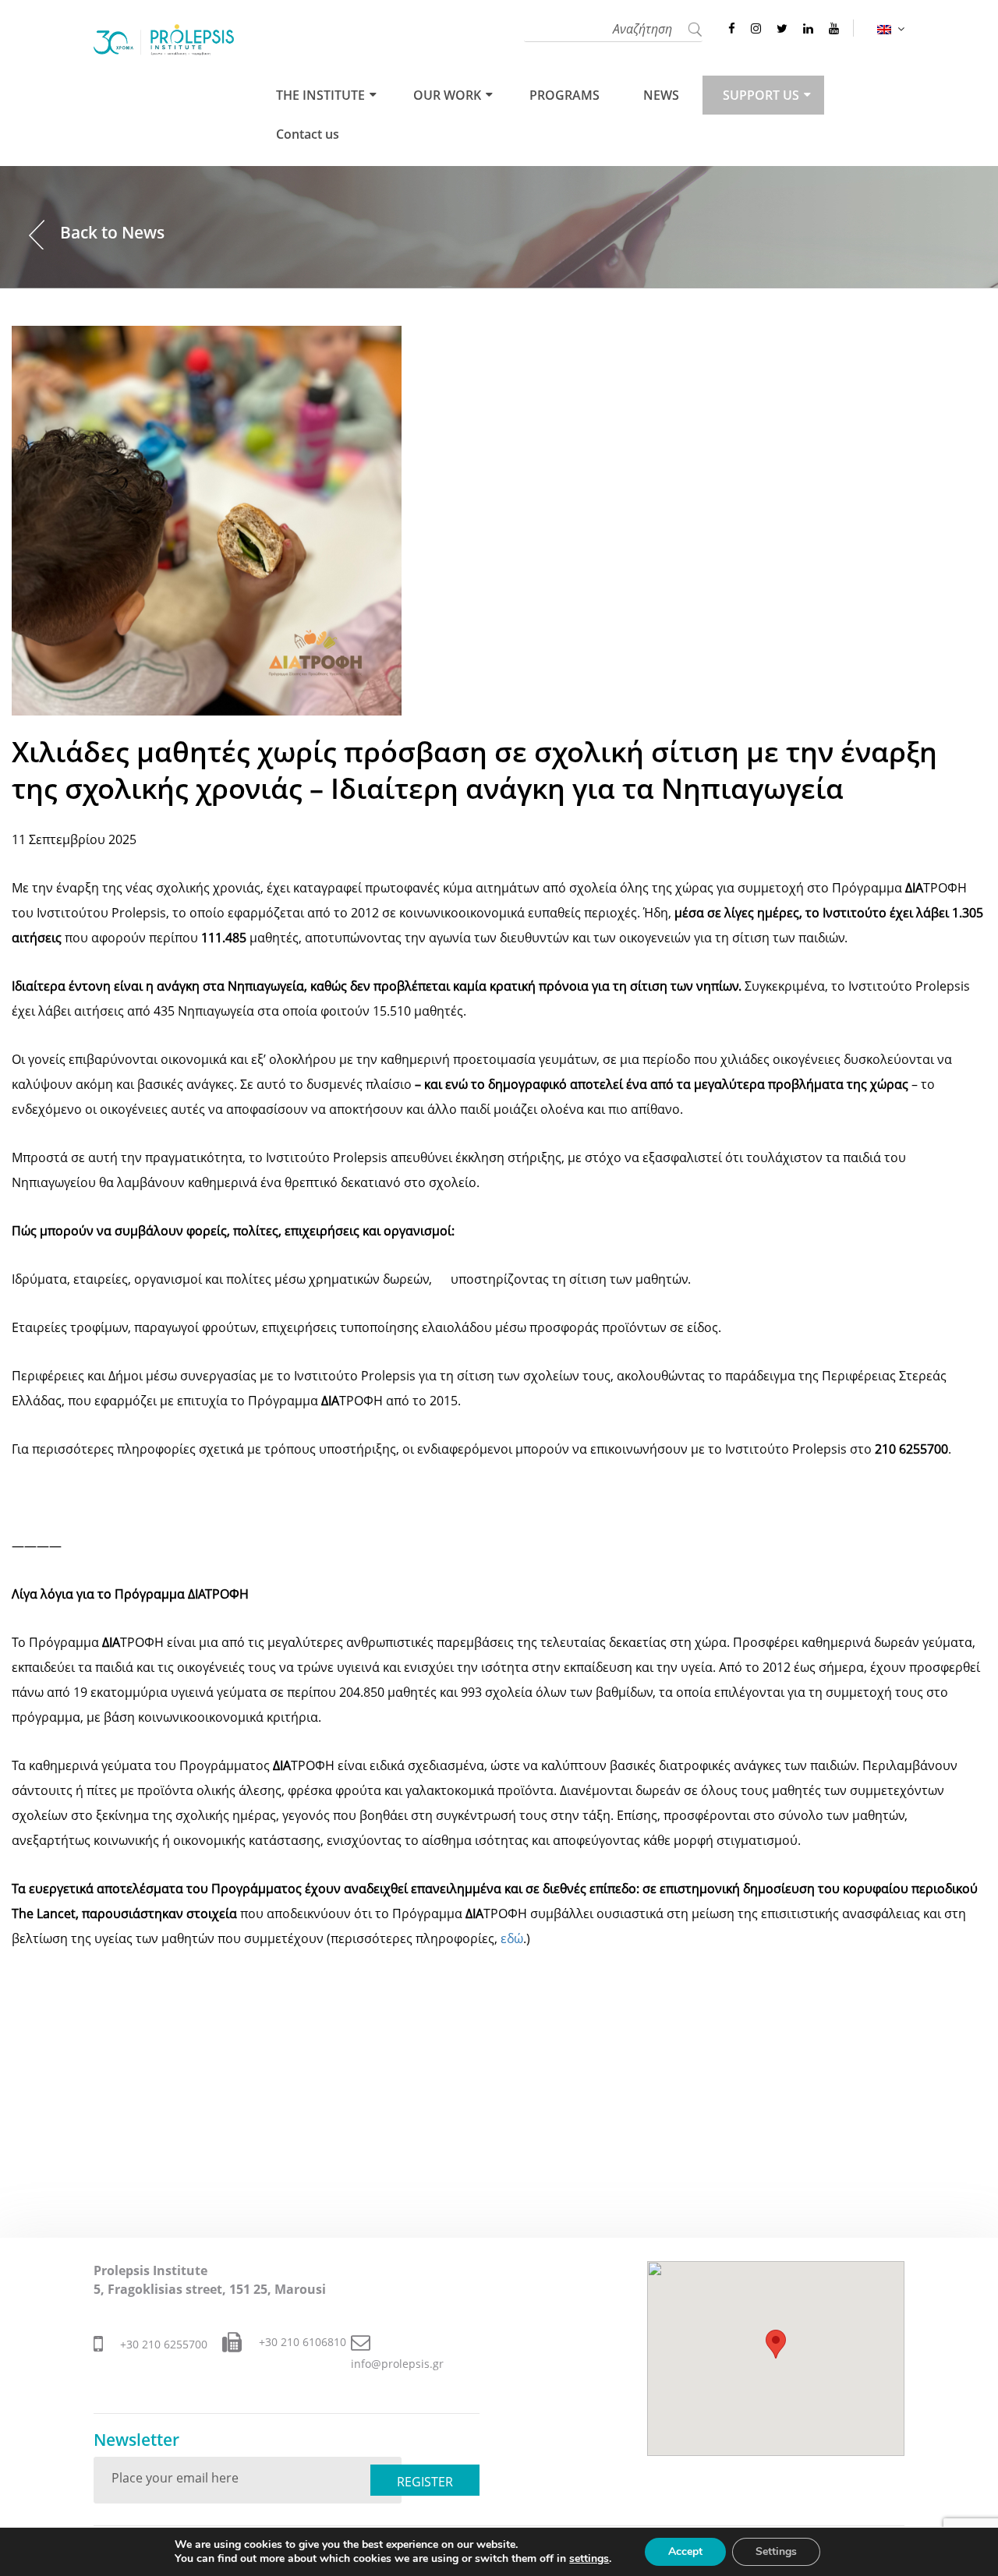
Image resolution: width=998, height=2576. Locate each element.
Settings (776, 2551)
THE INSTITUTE (320, 95)
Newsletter (136, 2440)
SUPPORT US (761, 95)
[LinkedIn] (808, 28)
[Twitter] (782, 28)
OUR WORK (447, 95)
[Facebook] (732, 28)
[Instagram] (756, 28)
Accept (685, 2551)
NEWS (661, 95)
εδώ (512, 1938)
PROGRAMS (564, 95)
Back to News (112, 232)
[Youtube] (834, 28)
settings (589, 2559)
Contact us (308, 134)
